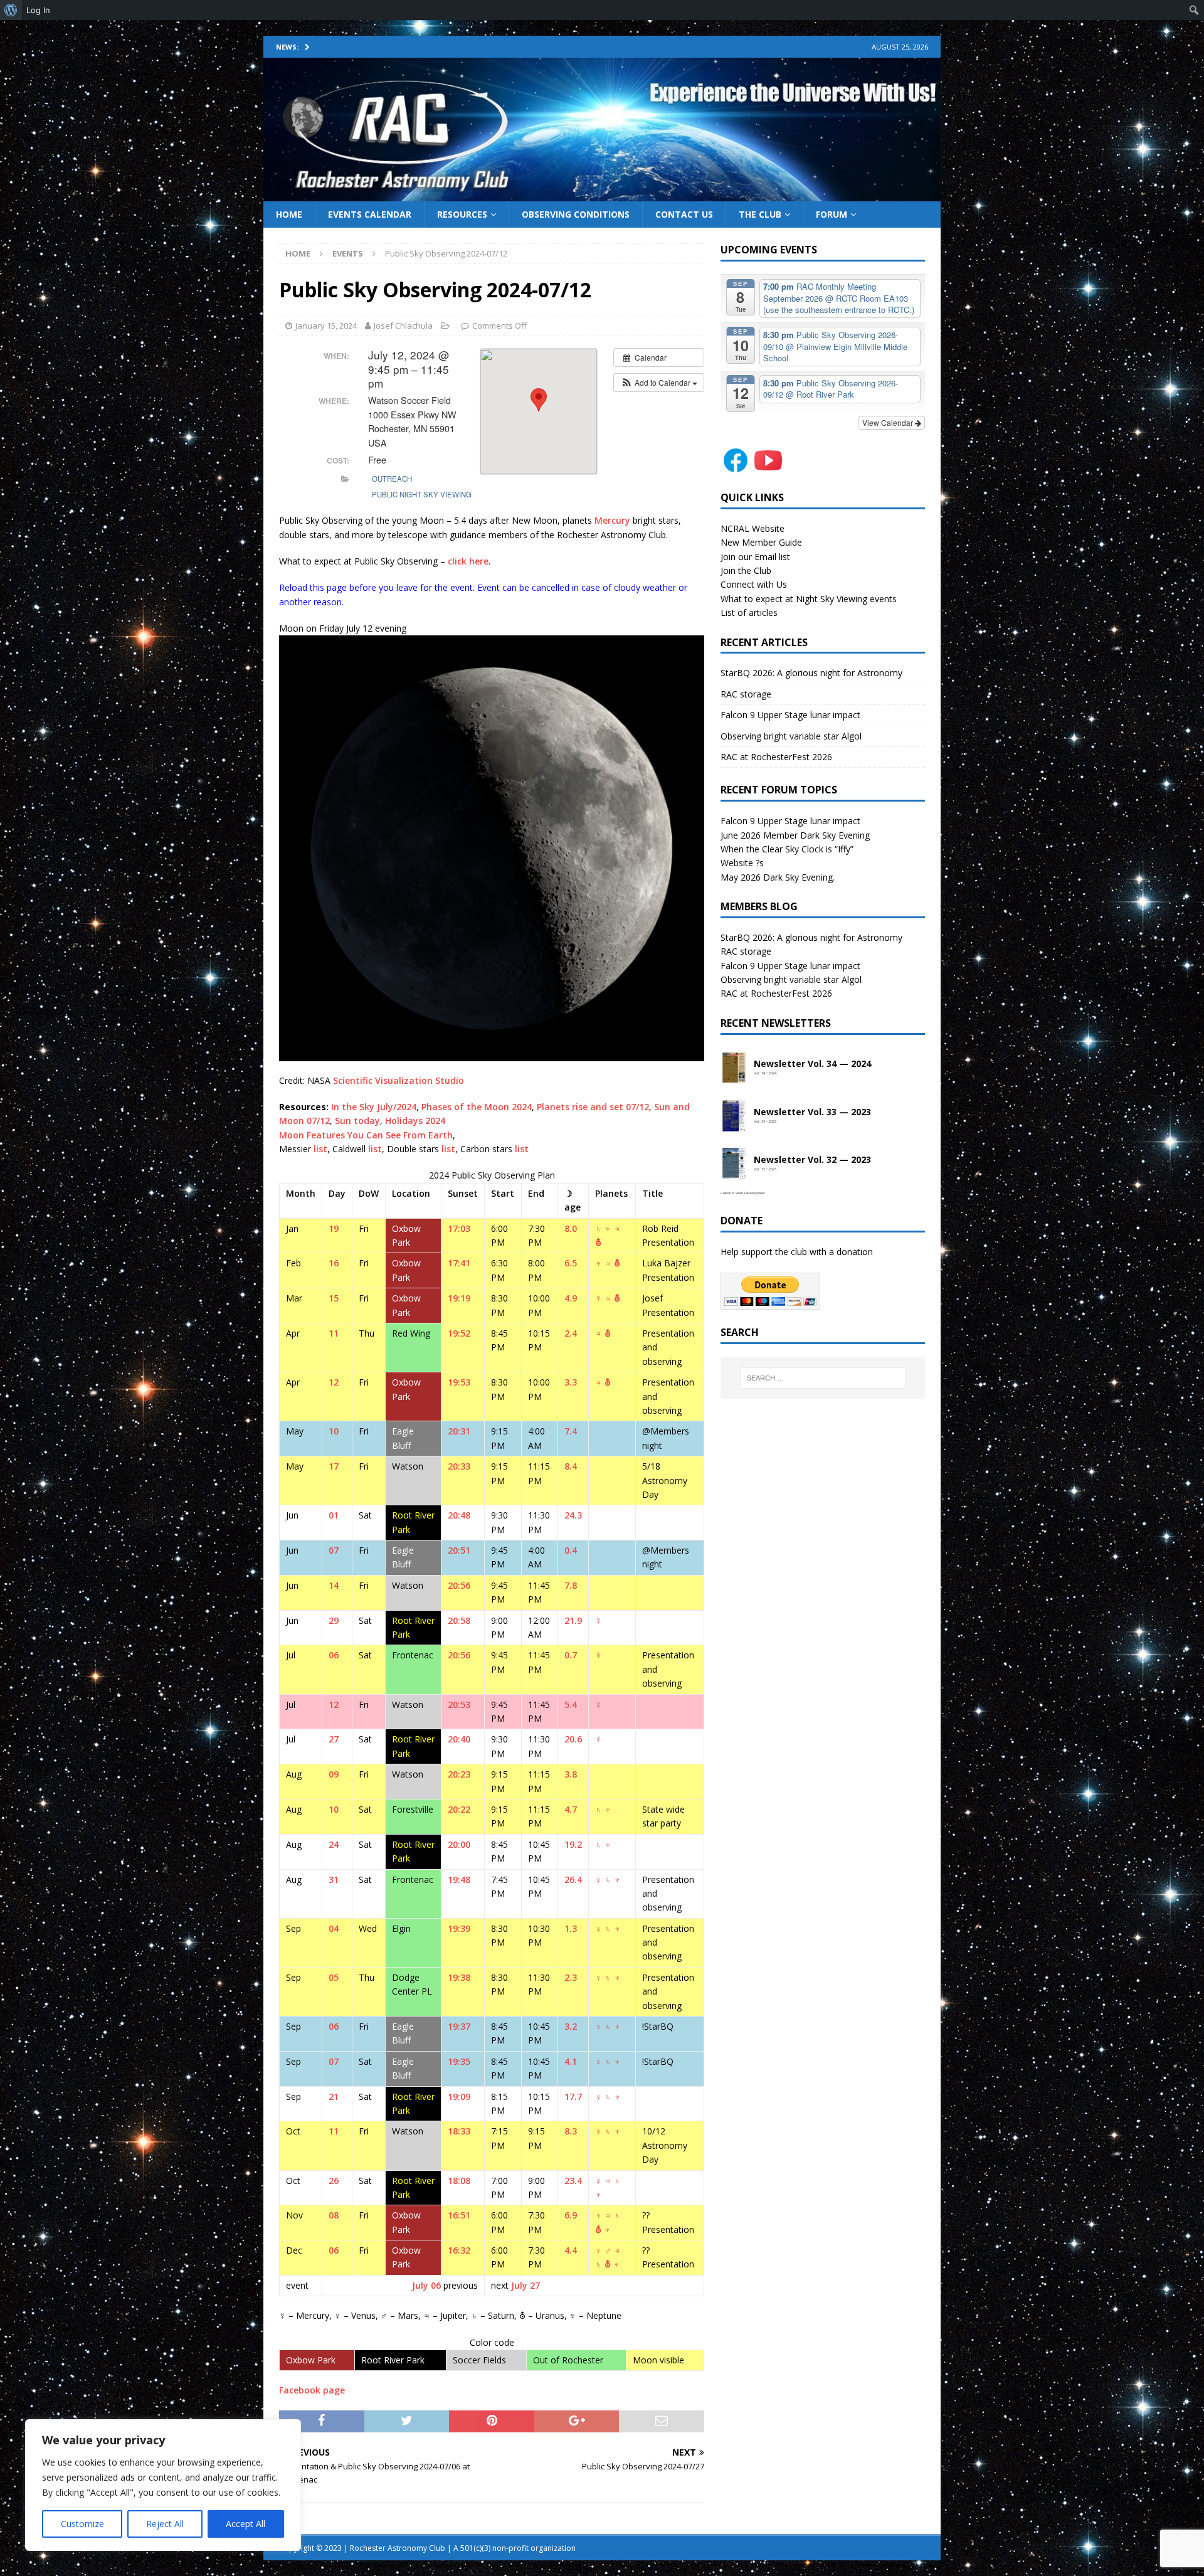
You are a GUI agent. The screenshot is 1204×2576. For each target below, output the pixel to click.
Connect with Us (754, 584)
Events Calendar (370, 214)
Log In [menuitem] (38, 10)
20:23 (459, 1774)
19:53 (459, 1382)
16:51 (459, 2215)
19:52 (459, 1333)
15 (334, 1298)
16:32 (459, 2250)
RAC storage (746, 694)
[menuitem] (11, 10)
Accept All (246, 2524)
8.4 (571, 1466)
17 (334, 1466)
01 (334, 1515)
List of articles (749, 612)
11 (334, 1333)
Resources (462, 214)
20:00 (459, 1844)
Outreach (392, 479)
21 (334, 2096)
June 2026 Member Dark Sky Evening (795, 835)
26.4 (573, 1879)
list (320, 1149)
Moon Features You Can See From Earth (366, 1135)
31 (334, 1879)
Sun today (357, 1121)
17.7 (573, 2096)
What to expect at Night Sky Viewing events (809, 599)
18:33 (459, 2131)
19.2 (573, 1844)
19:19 (459, 1298)
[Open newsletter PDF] (734, 1068)
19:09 (459, 2096)
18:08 (459, 2181)
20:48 (459, 1515)
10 (334, 1431)
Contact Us (684, 214)
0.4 (571, 1550)
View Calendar (889, 422)
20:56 (459, 1585)
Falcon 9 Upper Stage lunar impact (790, 715)
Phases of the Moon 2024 (477, 1107)
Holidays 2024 (415, 1121)
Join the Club (746, 570)
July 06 (426, 2285)
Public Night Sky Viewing (422, 494)
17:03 (459, 1228)
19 (334, 1228)
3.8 (571, 1774)
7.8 (571, 1585)
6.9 (571, 2215)
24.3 (573, 1515)
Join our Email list (755, 557)
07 (334, 1550)
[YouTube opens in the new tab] (768, 468)
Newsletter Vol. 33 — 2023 (812, 1112)
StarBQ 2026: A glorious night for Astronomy (811, 673)
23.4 (573, 2181)
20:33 (459, 1466)
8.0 (571, 1228)
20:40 (459, 1739)
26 (334, 2181)
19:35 (459, 2061)
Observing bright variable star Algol (791, 736)
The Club (760, 214)
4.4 (571, 2250)
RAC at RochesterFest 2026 (776, 757)
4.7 (571, 1809)
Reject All (165, 2524)
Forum (832, 214)
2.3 (571, 1977)
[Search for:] (823, 1378)
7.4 (571, 1431)
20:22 (459, 1809)
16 (334, 1263)
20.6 (573, 1739)
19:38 (459, 1977)
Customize (82, 2524)
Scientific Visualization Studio (399, 1080)
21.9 (573, 1620)
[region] (163, 2485)
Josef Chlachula (403, 326)
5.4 (571, 1704)
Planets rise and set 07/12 (593, 1107)
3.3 (571, 1382)
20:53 (459, 1704)
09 (334, 1774)
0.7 (571, 1655)
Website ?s (742, 863)
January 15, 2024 (326, 326)
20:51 (459, 1550)
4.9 (571, 1298)
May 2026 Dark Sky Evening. (778, 877)
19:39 (459, 1928)
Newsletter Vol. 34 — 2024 (812, 1064)
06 (334, 1655)
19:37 (459, 2026)
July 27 (525, 2285)
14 (334, 1585)
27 (334, 1739)
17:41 (459, 1263)
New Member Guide (761, 542)
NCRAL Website (752, 528)
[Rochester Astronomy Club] (602, 193)
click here (468, 561)
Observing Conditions (576, 214)
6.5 (571, 1263)
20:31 (459, 1431)
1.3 (571, 1928)
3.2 (571, 2026)
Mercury (612, 520)
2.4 (571, 1333)
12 (334, 1382)
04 (334, 1928)
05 (334, 1977)
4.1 (571, 2061)
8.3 (571, 2131)
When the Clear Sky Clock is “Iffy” (787, 849)
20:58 (459, 1620)
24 (334, 1844)
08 (334, 2215)
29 (334, 1620)
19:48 (459, 1879)
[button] (659, 383)
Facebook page (312, 2390)
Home (289, 214)
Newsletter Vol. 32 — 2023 (812, 1160)
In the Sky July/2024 (374, 1107)
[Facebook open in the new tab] (736, 468)
